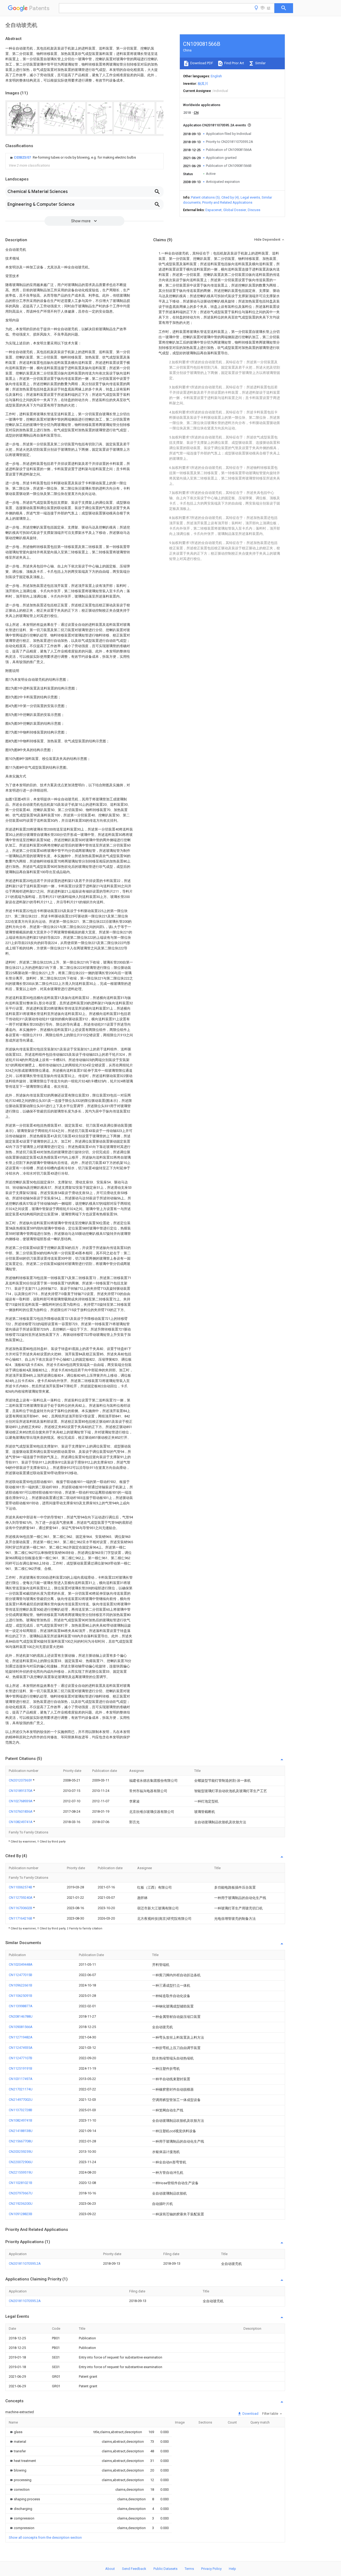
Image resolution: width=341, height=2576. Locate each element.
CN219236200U (21, 2204)
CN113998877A (21, 2006)
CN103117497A (21, 2079)
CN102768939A (21, 1801)
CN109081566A (21, 2027)
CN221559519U (21, 2172)
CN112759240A (21, 1898)
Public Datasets (165, 2569)
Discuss (254, 210)
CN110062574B (21, 1887)
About (110, 2569)
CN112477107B (21, 2058)
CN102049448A (21, 1964)
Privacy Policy (211, 2569)
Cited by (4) (230, 197)
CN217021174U (21, 2089)
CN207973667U (21, 2193)
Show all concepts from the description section (45, 2537)
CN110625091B (21, 1996)
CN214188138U (21, 2131)
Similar (260, 63)
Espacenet (214, 210)
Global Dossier (235, 210)
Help (232, 2569)
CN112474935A (21, 2048)
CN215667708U (21, 2141)
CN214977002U (21, 2100)
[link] (72, 158)
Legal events (250, 197)
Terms (189, 2569)
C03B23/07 (23, 157)
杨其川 (203, 84)
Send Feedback (134, 2569)
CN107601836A (21, 1811)
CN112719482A (21, 2037)
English (216, 76)
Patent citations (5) (205, 197)
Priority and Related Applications (227, 202)
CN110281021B (21, 2183)
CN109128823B (21, 2214)
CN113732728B (21, 2110)
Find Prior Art (234, 63)
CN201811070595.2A (25, 2263)
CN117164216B (21, 1918)
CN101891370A (21, 1791)
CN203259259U (21, 2152)
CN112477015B (21, 1975)
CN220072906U (21, 2162)
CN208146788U (21, 2016)
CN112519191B (21, 2068)
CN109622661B (21, 1985)
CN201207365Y (21, 1780)
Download (250, 2414)
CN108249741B (21, 2120)
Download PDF (201, 63)
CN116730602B (21, 1908)
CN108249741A (21, 1822)
